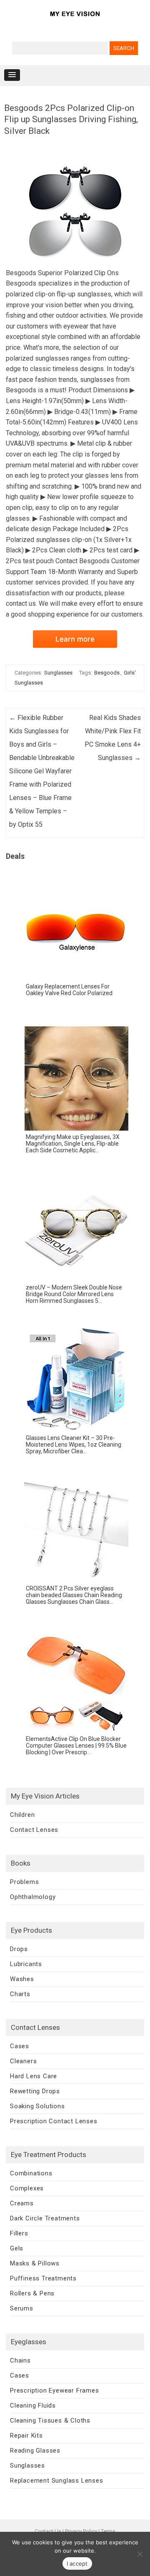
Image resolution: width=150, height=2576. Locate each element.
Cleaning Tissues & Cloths (50, 2420)
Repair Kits (26, 2436)
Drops (19, 1949)
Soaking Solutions (37, 2106)
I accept (77, 2563)
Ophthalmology (33, 1897)
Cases (20, 2046)
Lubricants (26, 1964)
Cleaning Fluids (33, 2405)
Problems (24, 1882)
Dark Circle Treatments (45, 2218)
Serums (22, 2308)
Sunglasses (58, 673)
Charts (20, 1994)
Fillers (19, 2233)
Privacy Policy (81, 2531)
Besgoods (107, 673)
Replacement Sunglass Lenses (57, 2481)
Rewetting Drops (35, 2091)
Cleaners (23, 2061)
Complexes (27, 2188)
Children (22, 1815)
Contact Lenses (34, 1830)
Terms (108, 2531)
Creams (22, 2203)
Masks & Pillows (35, 2263)
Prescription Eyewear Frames (55, 2390)
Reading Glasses (35, 2451)
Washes (22, 1979)
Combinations (31, 2173)
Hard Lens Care (34, 2076)
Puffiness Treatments (43, 2278)
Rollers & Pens (32, 2293)
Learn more (75, 639)
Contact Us (48, 2531)
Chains (20, 2360)
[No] (140, 2554)
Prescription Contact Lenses (54, 2121)
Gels (17, 2248)
